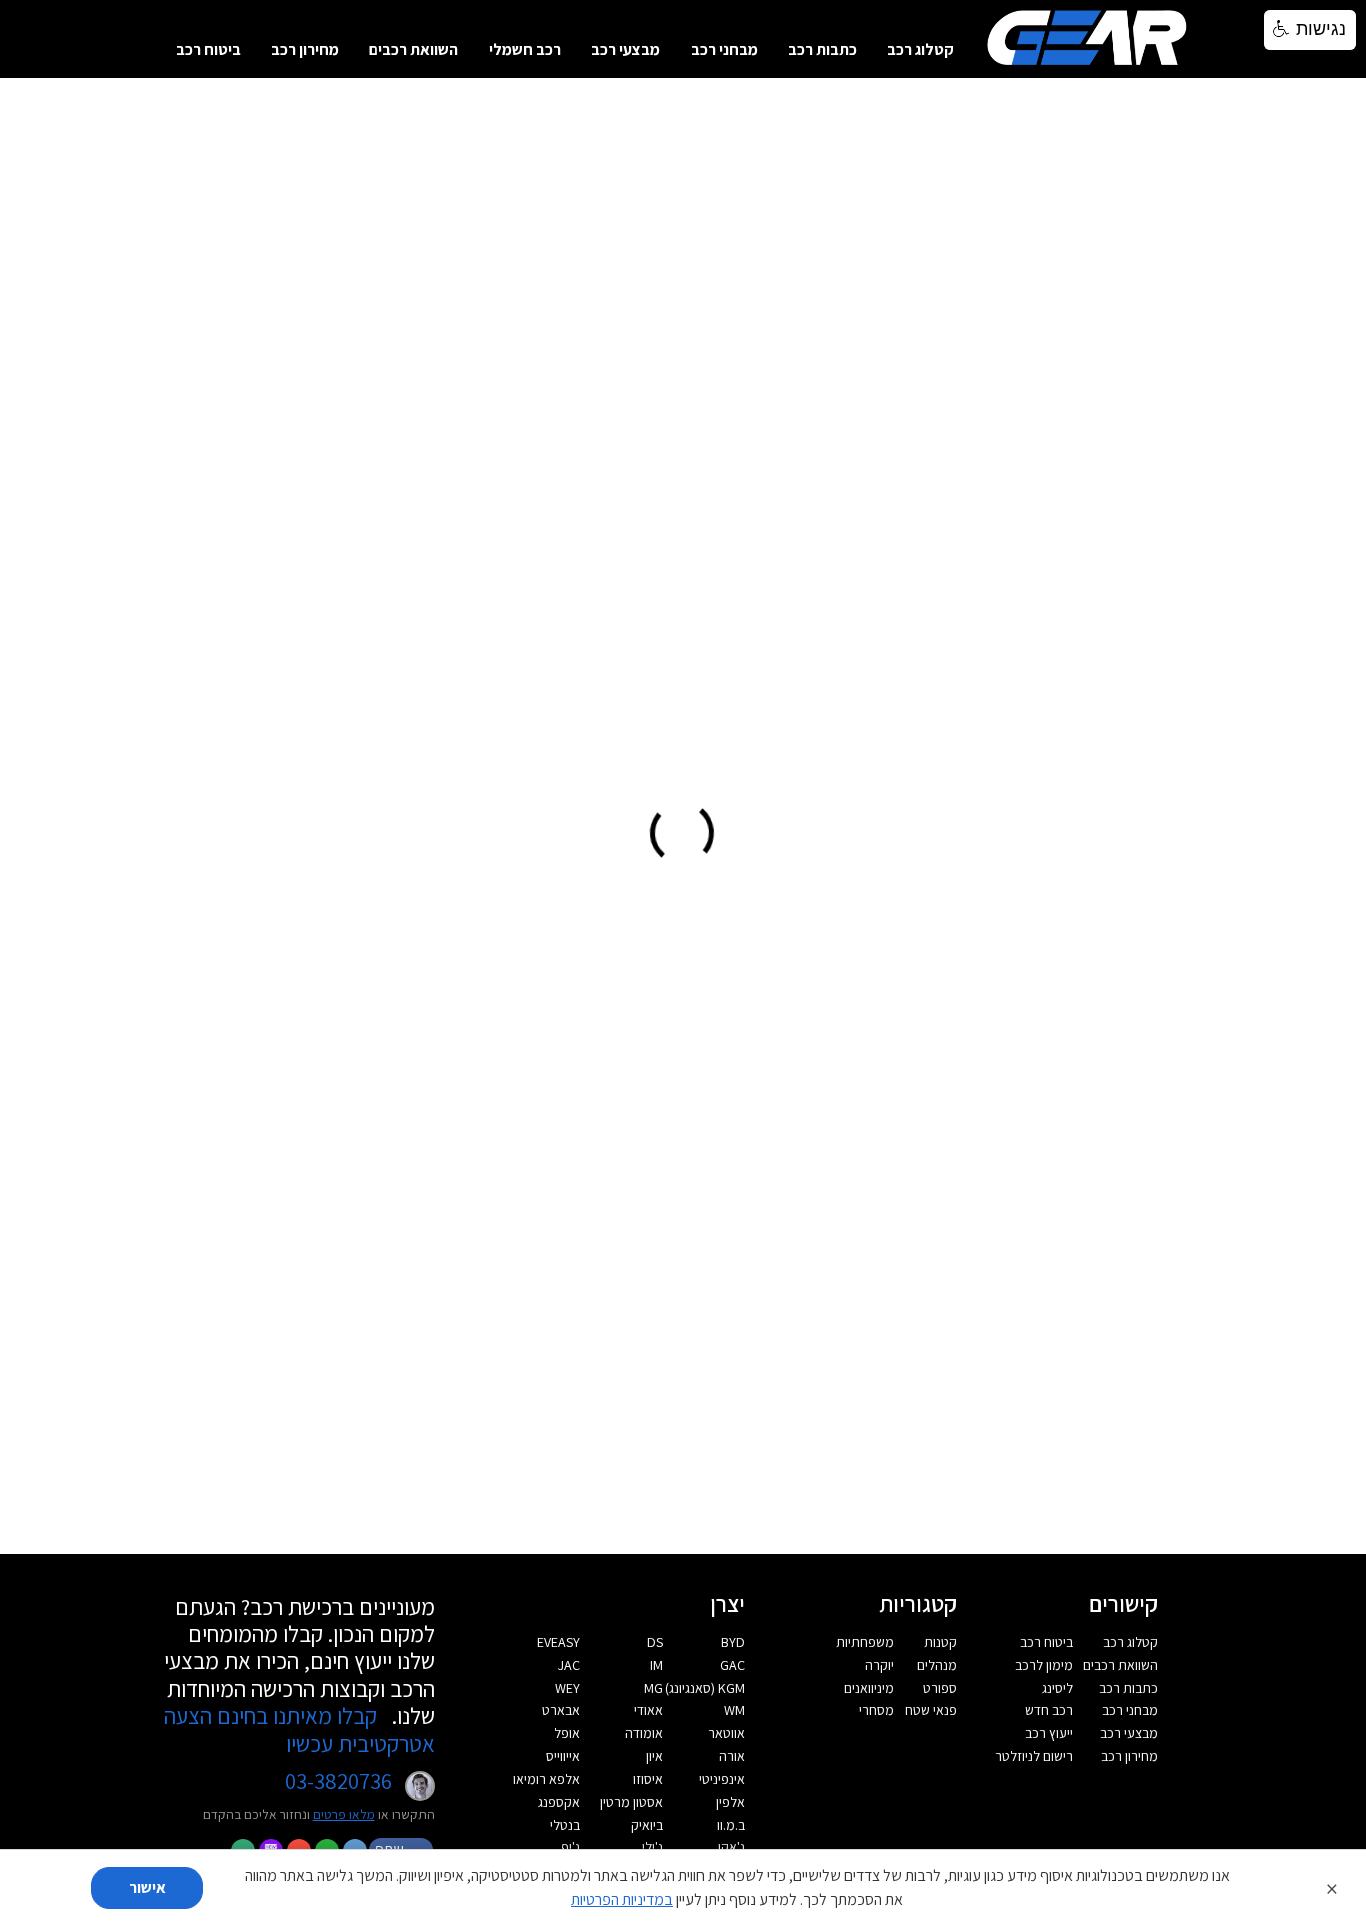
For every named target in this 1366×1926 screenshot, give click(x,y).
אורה (732, 1756)
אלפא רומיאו (546, 1779)
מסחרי (876, 1710)
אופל (567, 1733)
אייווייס (563, 1756)
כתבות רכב (822, 49)
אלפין (730, 1802)
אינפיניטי (722, 1779)
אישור (147, 1887)
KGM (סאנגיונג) (705, 1688)
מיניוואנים (869, 1688)
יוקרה (879, 1665)
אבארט (561, 1710)
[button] (1310, 30)
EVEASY (558, 1642)
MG (653, 1688)
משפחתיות (865, 1642)
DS (655, 1642)
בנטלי (565, 1825)
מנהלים (937, 1665)
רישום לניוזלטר (1034, 1756)
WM (734, 1710)
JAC (569, 1665)
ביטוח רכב (208, 49)
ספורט (940, 1688)
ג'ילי (652, 1847)
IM (656, 1665)
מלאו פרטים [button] (344, 1814)
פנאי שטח (931, 1710)
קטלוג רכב (920, 49)
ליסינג (1057, 1688)
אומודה (644, 1733)
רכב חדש (1049, 1710)
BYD (733, 1642)
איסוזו (648, 1779)
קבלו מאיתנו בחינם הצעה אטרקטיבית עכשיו (299, 1729)
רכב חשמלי (525, 49)
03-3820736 (338, 1781)
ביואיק (647, 1825)
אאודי (648, 1710)
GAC (732, 1665)
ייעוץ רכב (1049, 1733)
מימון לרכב (1044, 1665)
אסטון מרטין (631, 1802)
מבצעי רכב (625, 49)
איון (654, 1756)
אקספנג (559, 1802)
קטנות (940, 1642)
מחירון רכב (305, 49)
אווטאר (726, 1733)
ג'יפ (570, 1847)
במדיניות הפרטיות (622, 1899)
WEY (567, 1688)
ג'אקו (731, 1847)
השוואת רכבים (413, 49)
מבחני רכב (724, 49)
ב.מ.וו (731, 1825)
